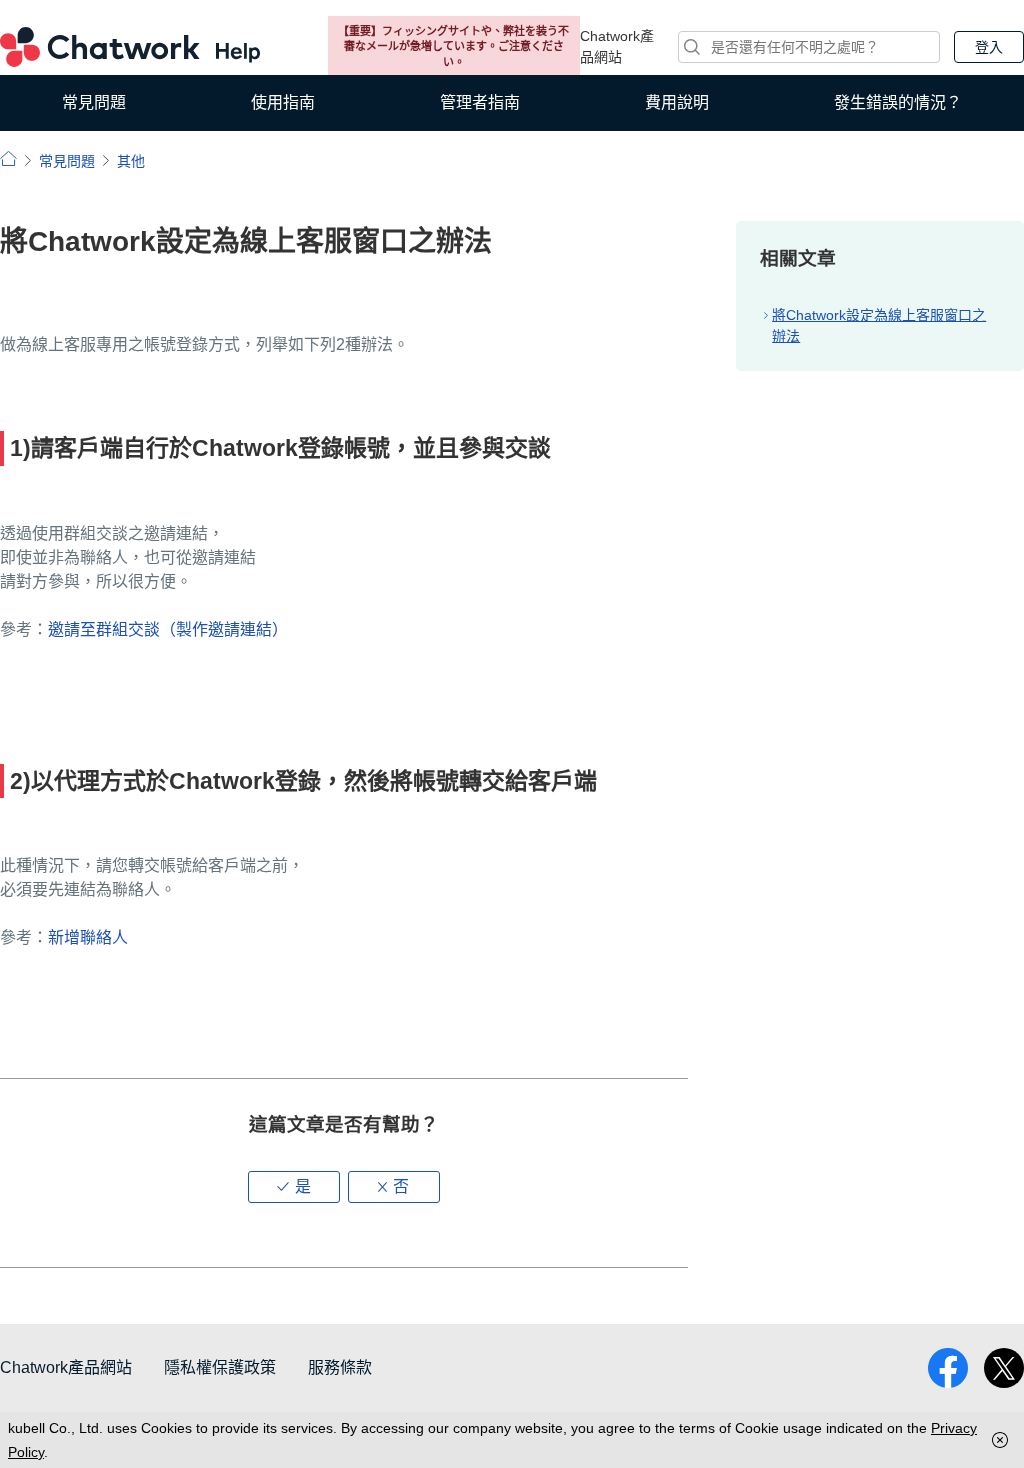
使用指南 (283, 102)
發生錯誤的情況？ (898, 102)
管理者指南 (480, 102)
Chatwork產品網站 (617, 46)
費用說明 (677, 102)
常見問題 (94, 102)
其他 (131, 161)
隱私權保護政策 (220, 1367)
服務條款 (340, 1367)
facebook (948, 1368)
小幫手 (8, 158)
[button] (294, 1187)
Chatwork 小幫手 (130, 47)
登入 (989, 47)
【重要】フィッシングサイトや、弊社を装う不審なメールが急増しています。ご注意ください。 (453, 46)
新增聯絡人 (88, 937)
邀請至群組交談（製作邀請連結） (168, 629)
